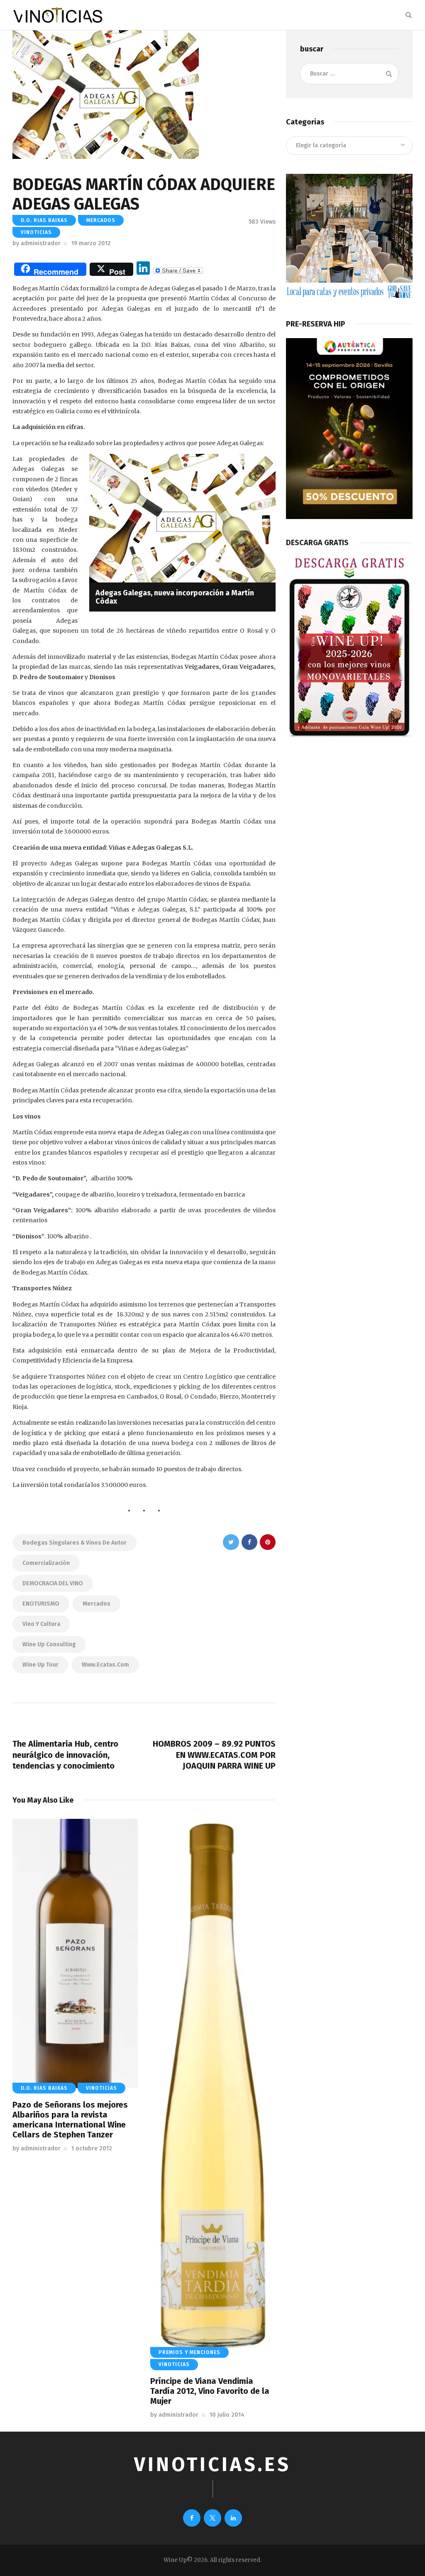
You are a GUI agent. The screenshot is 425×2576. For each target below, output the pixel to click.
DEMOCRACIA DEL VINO (53, 1583)
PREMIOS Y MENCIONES (189, 2352)
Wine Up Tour (40, 1665)
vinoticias (36, 232)
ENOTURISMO (41, 1604)
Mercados (96, 1604)
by (37, 243)
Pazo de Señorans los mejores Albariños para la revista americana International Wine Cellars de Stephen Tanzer (70, 2120)
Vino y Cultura (41, 1624)
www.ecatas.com (105, 1665)
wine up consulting (49, 1644)
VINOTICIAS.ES (212, 2465)
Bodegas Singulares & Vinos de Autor (74, 1543)
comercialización (46, 1563)
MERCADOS (101, 220)
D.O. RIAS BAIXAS (44, 220)
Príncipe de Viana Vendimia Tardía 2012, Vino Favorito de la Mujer (210, 2391)
